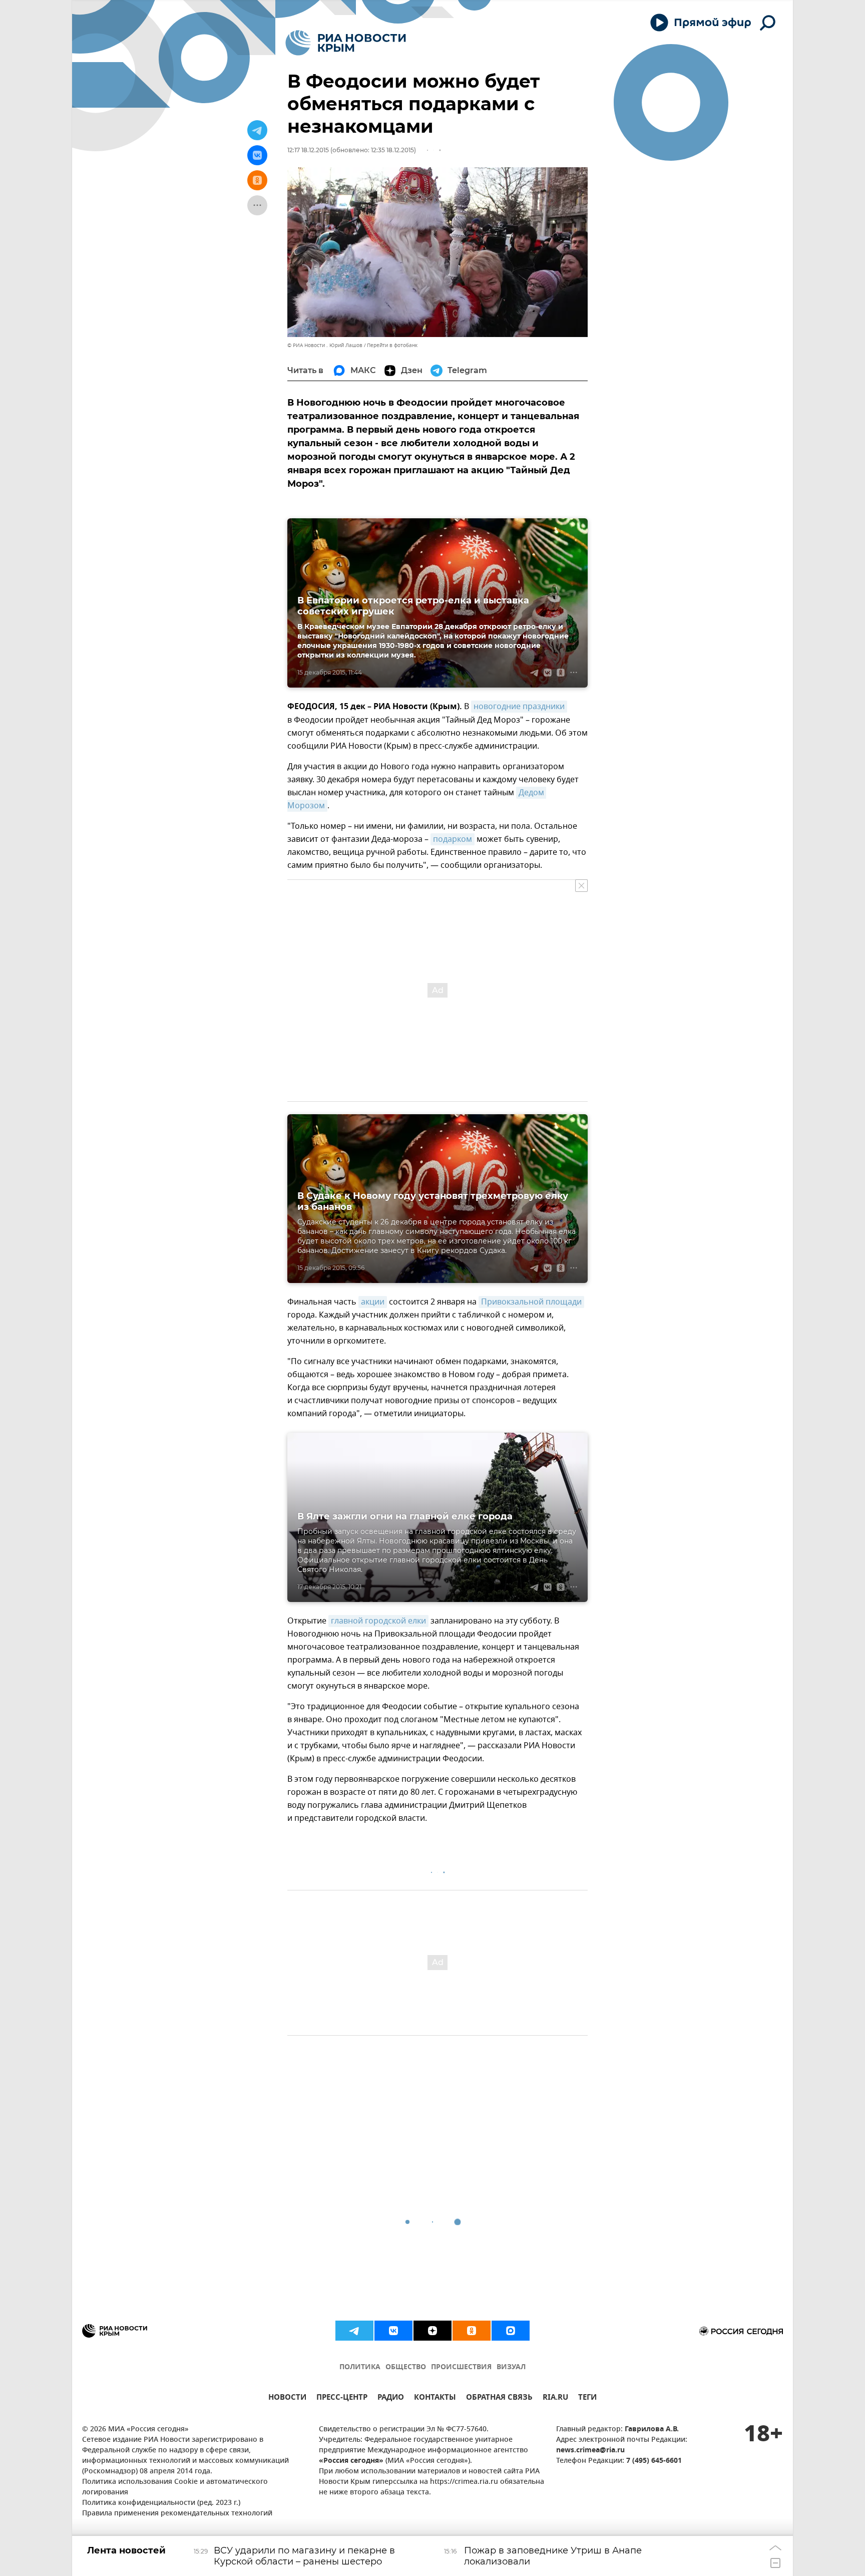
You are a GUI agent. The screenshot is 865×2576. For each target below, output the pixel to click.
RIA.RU (555, 2398)
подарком (453, 839)
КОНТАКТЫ (435, 2398)
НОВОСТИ (287, 2398)
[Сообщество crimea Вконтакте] (393, 2331)
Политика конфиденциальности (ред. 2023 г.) (161, 2503)
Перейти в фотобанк (392, 345)
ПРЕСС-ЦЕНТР (342, 2398)
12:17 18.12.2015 (308, 150)
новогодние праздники (519, 707)
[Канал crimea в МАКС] (511, 2331)
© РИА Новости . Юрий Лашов (325, 345)
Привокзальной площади (531, 1302)
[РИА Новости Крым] (346, 43)
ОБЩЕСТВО (406, 2367)
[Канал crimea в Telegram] (354, 2331)
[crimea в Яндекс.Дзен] (432, 2331)
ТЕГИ (587, 2398)
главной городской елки (378, 1621)
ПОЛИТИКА (360, 2367)
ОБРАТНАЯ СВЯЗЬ (499, 2398)
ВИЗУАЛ (511, 2367)
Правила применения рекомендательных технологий (177, 2514)
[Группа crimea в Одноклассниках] (472, 2331)
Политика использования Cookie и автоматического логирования (175, 2487)
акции (373, 1302)
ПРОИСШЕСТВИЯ (461, 2367)
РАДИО (391, 2398)
